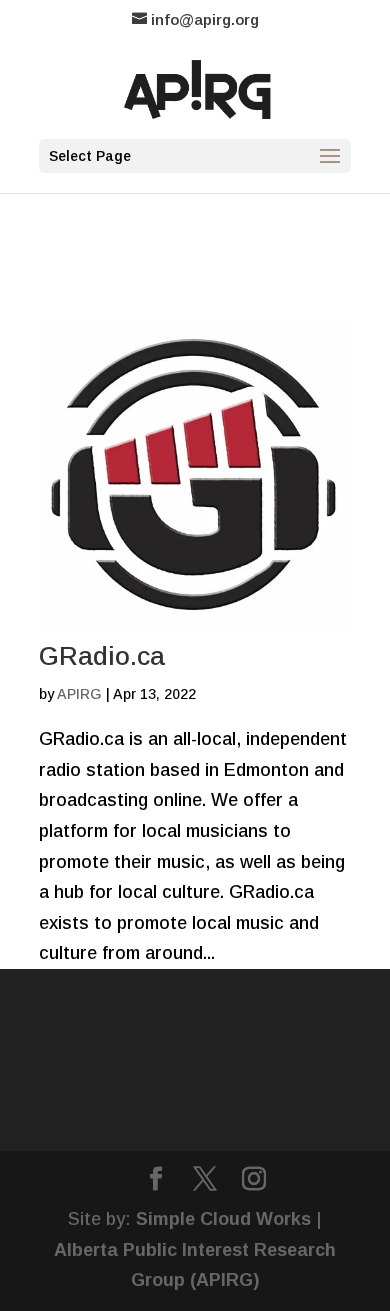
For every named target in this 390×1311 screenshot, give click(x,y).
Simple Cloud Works (223, 1219)
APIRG (79, 694)
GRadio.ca (102, 656)
